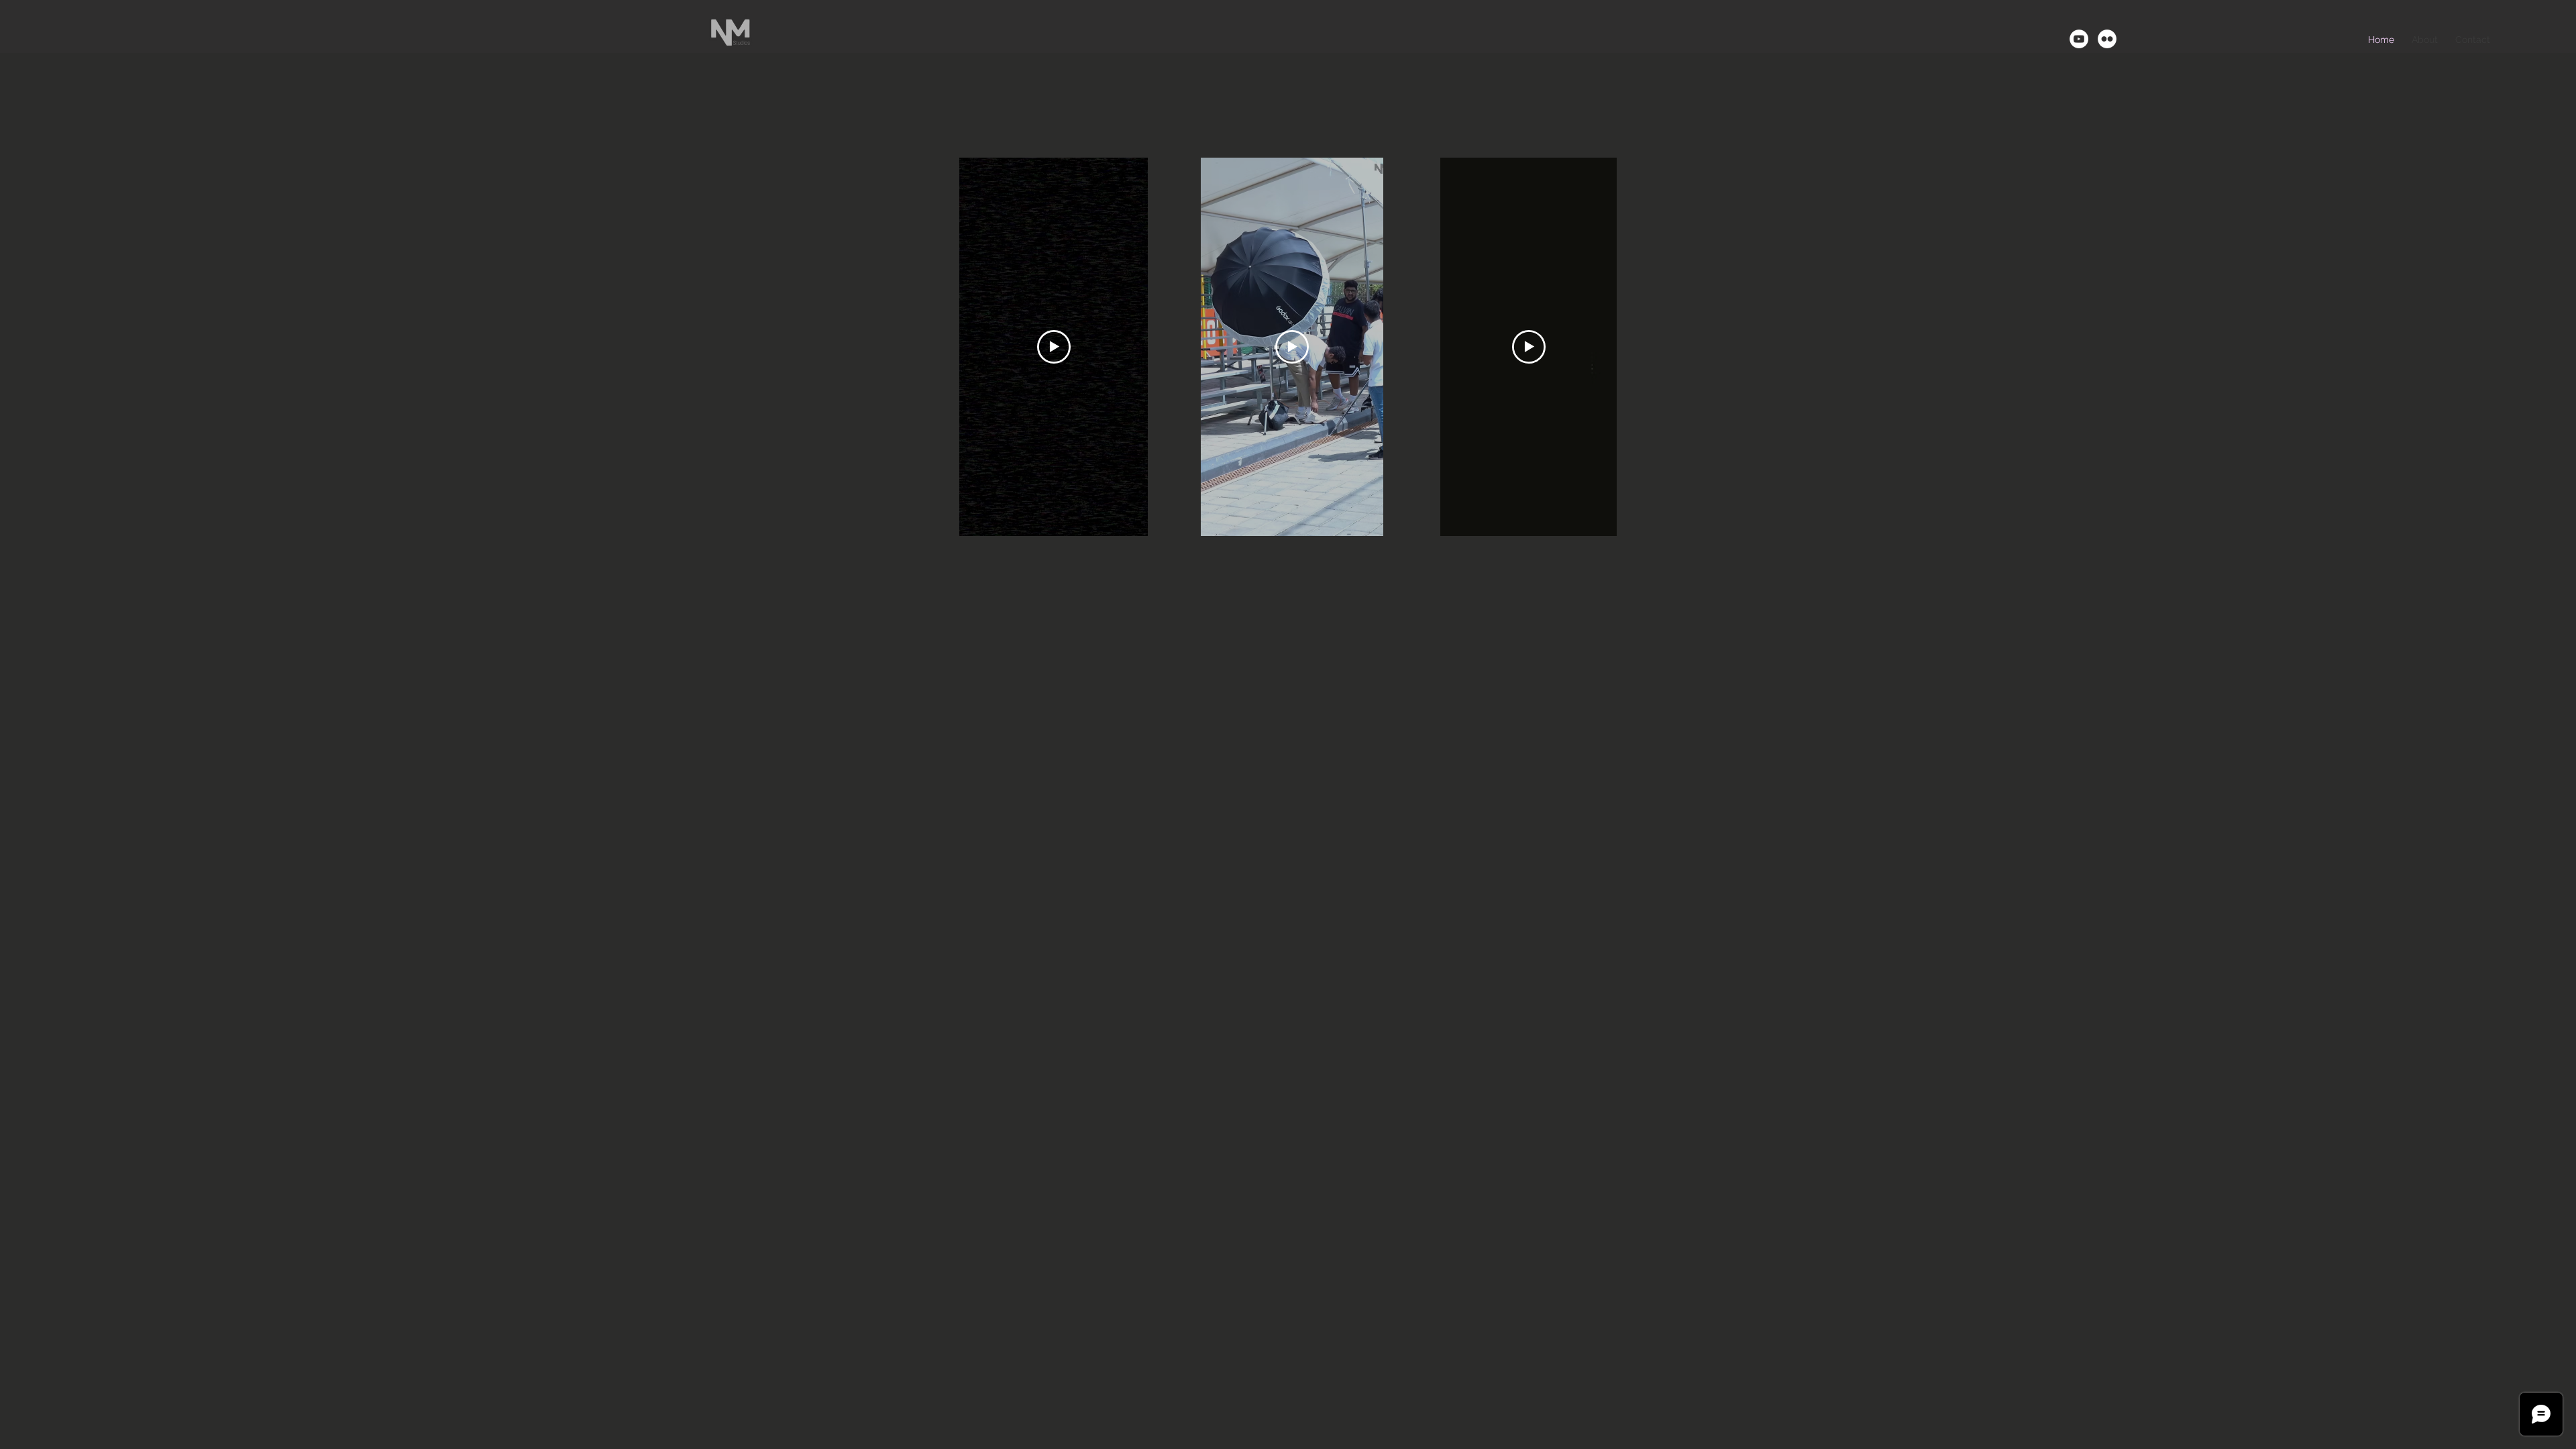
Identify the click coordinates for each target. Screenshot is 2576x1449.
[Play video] (1054, 347)
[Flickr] (2107, 39)
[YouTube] (2079, 39)
